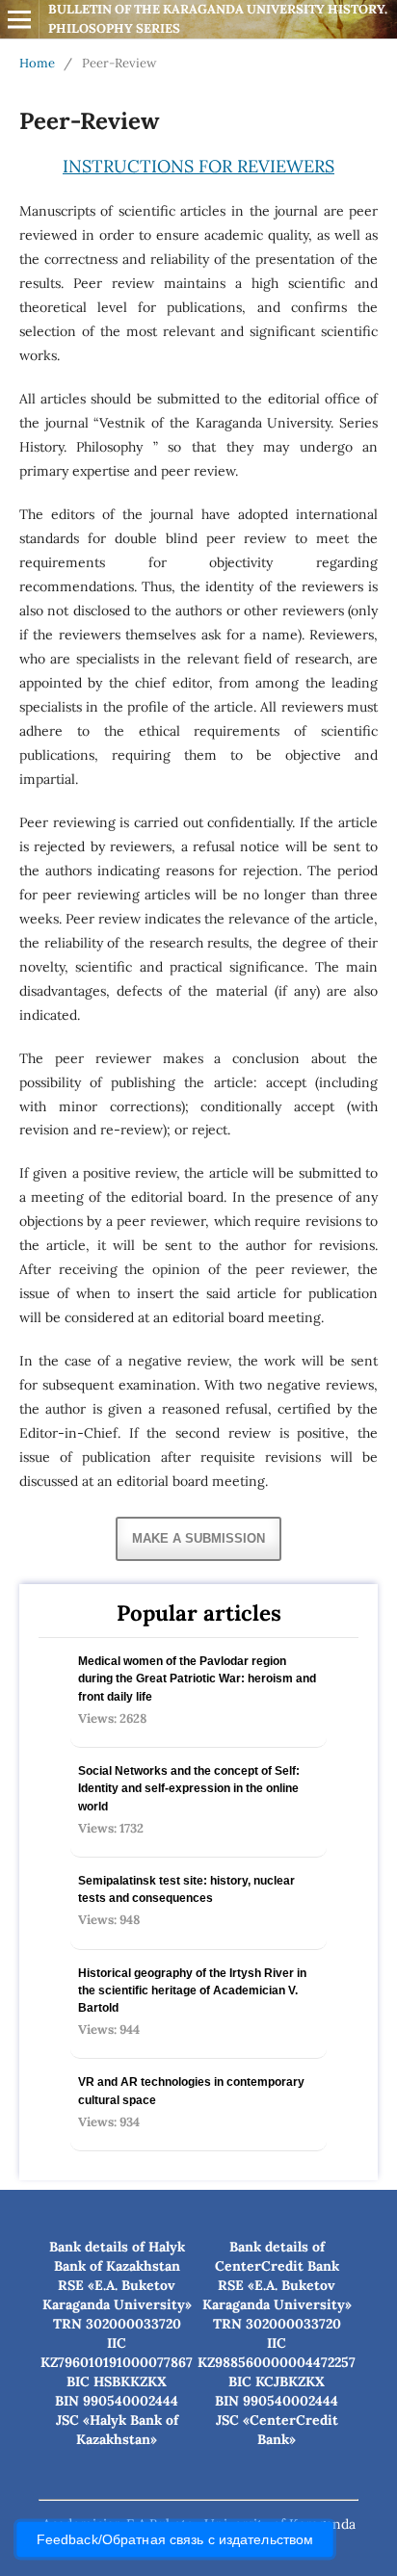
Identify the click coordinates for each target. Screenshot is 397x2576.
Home (37, 63)
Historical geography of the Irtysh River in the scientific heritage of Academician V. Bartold (192, 1991)
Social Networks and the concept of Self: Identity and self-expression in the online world (189, 1788)
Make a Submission (198, 1538)
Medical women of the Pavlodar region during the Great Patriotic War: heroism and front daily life (197, 1678)
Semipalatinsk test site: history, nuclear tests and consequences (186, 1889)
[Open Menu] (19, 19)
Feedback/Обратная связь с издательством (174, 2540)
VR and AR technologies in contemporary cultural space (191, 2091)
